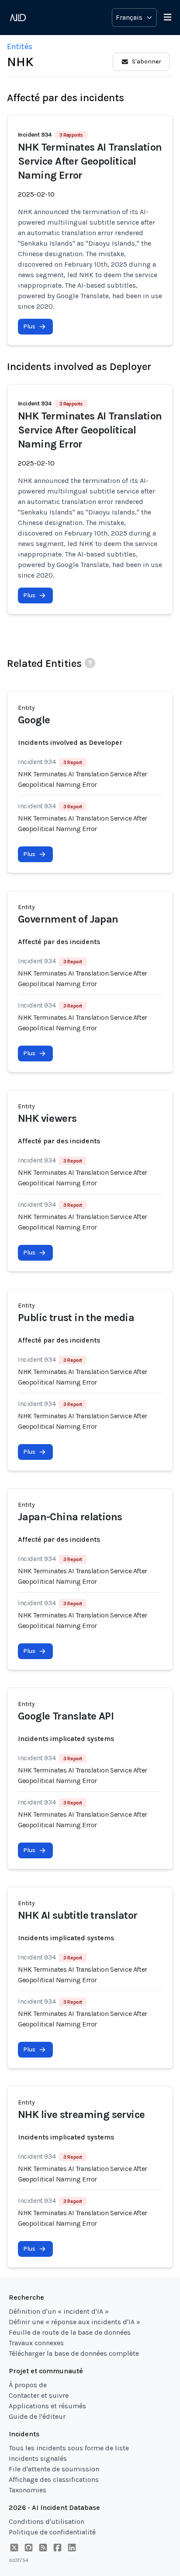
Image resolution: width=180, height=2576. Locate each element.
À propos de (28, 2385)
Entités (20, 46)
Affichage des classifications (54, 2479)
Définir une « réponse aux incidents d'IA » (74, 2322)
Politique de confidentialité (52, 2532)
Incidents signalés (38, 2458)
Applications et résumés (47, 2406)
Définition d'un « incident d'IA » (59, 2311)
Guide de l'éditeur (37, 2416)
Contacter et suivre (39, 2395)
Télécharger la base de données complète (74, 2353)
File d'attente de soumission (54, 2469)
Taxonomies (28, 2490)
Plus (29, 326)
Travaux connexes (36, 2343)
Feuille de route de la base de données (70, 2332)
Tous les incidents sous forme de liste (69, 2448)
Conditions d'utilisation (47, 2521)
